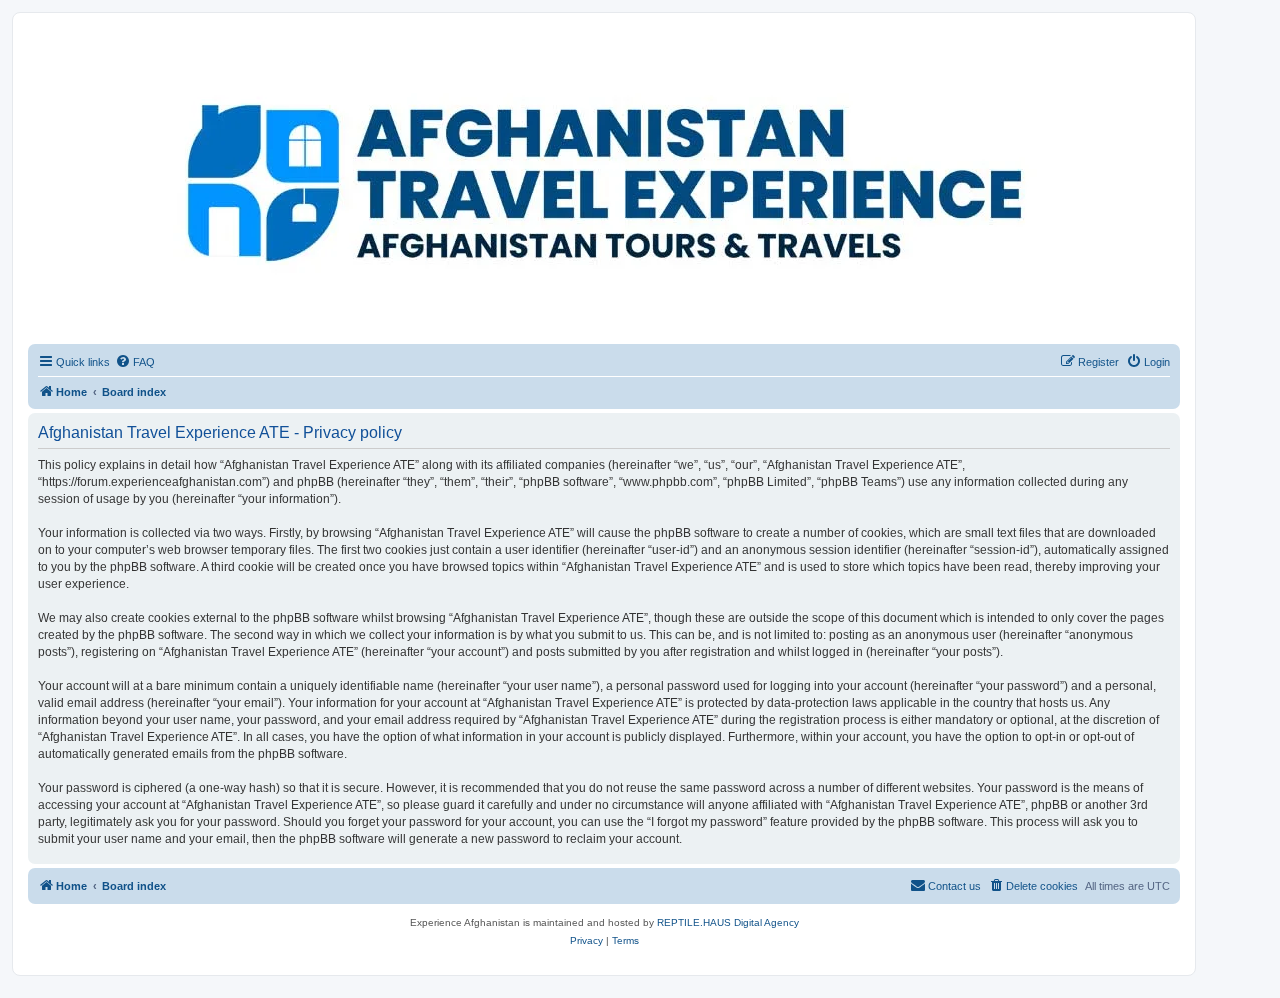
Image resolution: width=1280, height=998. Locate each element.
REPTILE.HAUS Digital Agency (728, 922)
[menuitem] (135, 362)
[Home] (119, 65)
